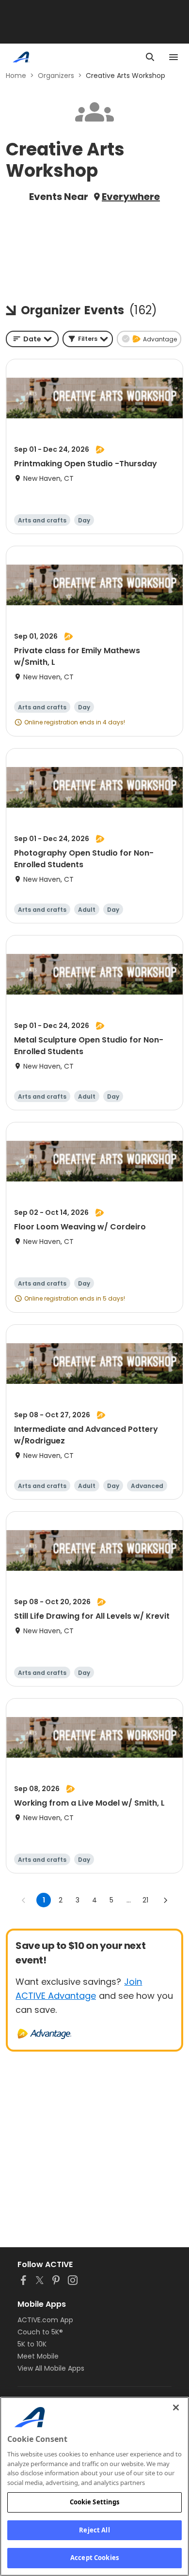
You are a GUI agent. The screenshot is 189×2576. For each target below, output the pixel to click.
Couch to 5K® (40, 2332)
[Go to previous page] (24, 1900)
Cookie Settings (95, 2502)
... (129, 1900)
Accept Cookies (94, 2558)
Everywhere (131, 197)
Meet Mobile (38, 2356)
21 (145, 1900)
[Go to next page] (165, 1900)
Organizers (56, 76)
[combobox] (32, 339)
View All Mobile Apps (51, 2368)
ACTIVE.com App (45, 2320)
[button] (88, 339)
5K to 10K (32, 2344)
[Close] (176, 2407)
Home (16, 76)
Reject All (94, 2530)
